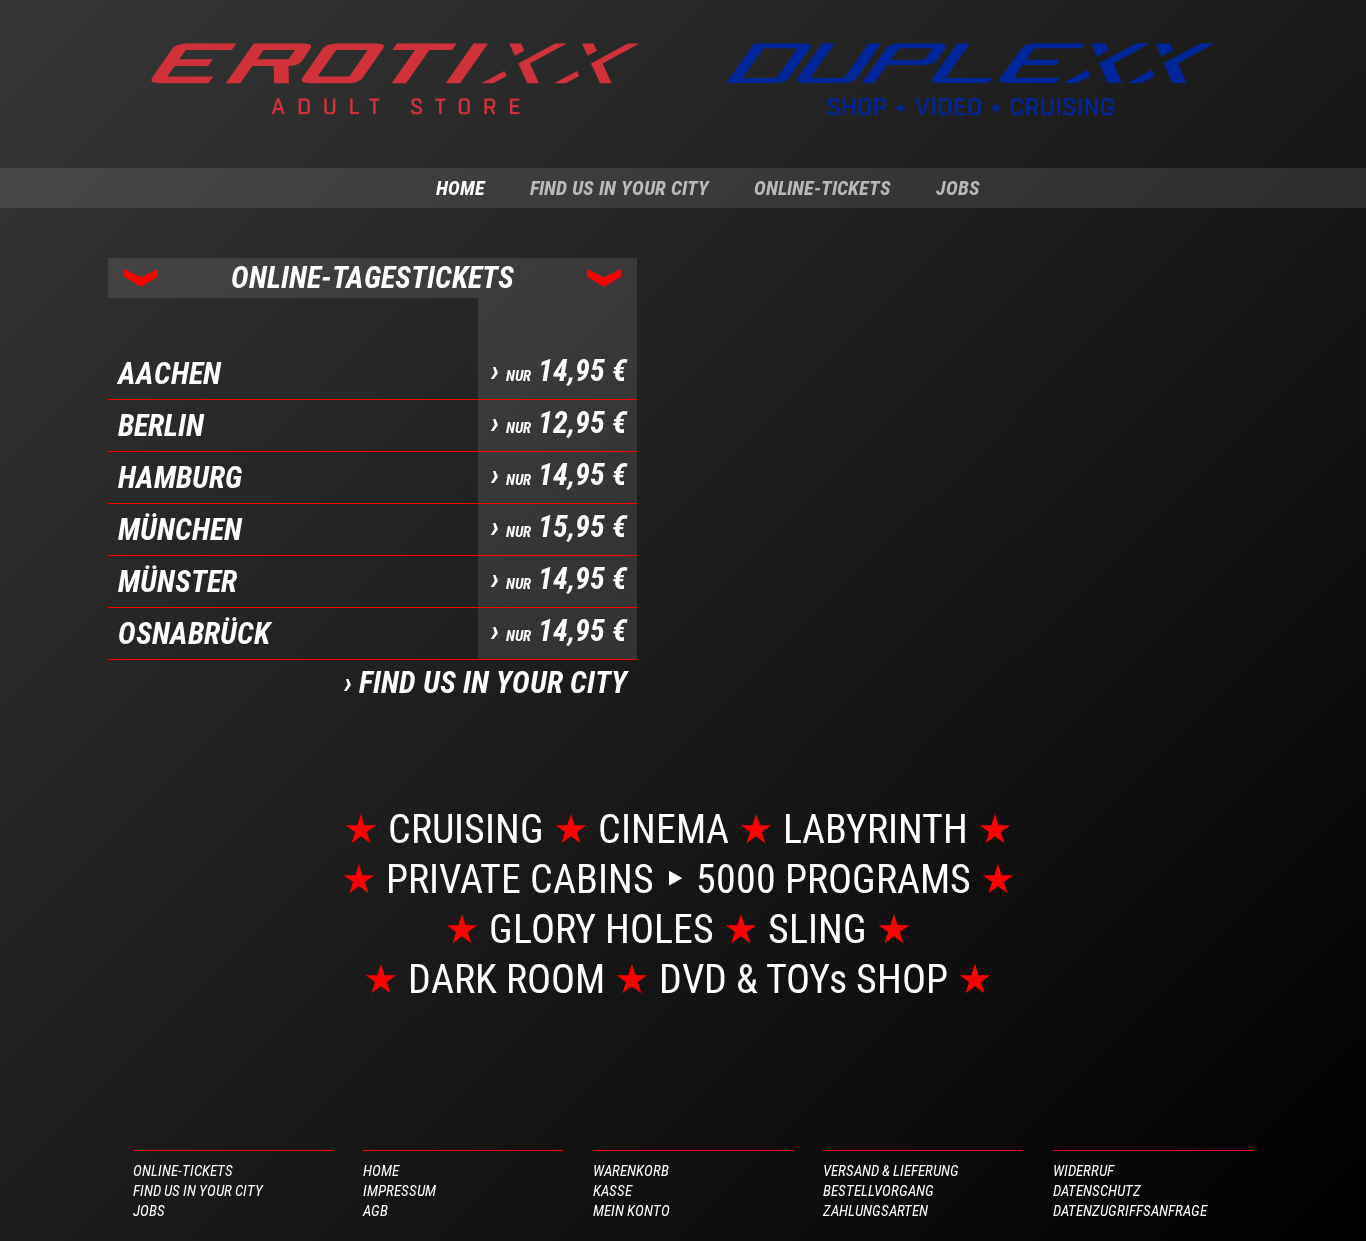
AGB (375, 1211)
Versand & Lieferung (891, 1171)
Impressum (399, 1191)
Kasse (612, 1191)
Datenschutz (1097, 1191)
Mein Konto (631, 1211)
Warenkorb (631, 1171)
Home (460, 188)
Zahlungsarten (875, 1211)
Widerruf (1083, 1171)
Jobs (958, 188)
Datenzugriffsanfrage (1130, 1211)
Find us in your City (619, 188)
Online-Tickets (822, 188)
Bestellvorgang (878, 1191)
